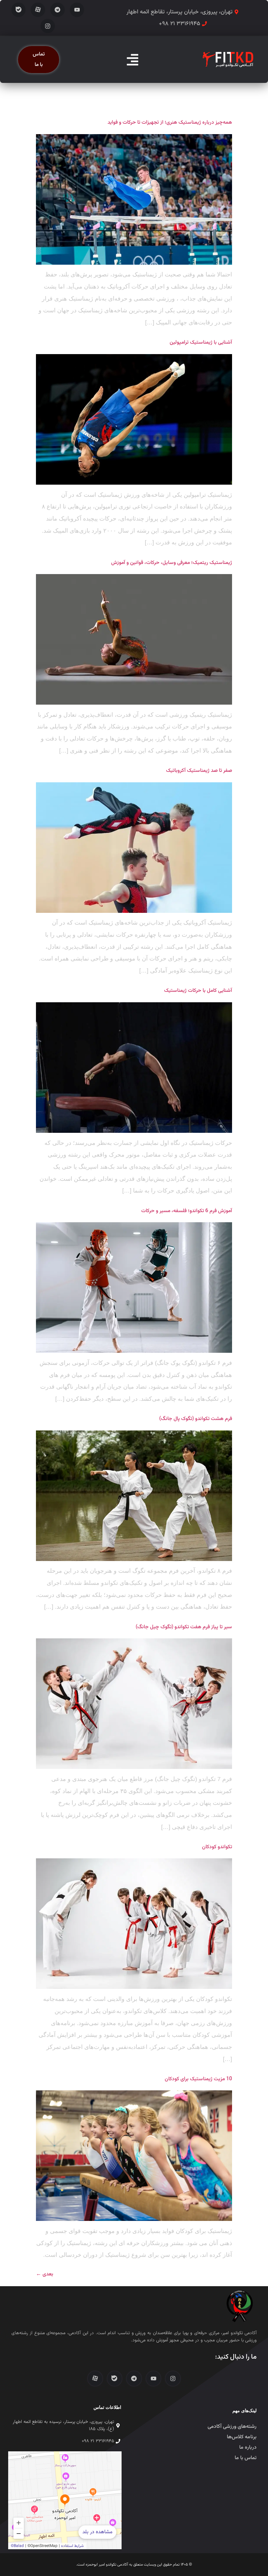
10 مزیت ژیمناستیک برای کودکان (198, 2079)
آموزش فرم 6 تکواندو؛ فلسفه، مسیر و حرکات (186, 1211)
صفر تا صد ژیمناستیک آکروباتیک (199, 771)
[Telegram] (58, 10)
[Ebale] (19, 10)
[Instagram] (48, 26)
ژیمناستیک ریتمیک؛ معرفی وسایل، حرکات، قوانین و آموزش (172, 563)
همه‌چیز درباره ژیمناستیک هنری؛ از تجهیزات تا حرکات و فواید (170, 122)
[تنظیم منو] (133, 60)
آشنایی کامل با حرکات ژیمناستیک (198, 991)
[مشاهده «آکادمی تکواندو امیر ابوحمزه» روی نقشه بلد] (65, 2500)
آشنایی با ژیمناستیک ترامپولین (201, 342)
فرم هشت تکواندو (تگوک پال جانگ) (196, 1419)
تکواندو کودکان (217, 1847)
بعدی (45, 2274)
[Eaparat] (38, 10)
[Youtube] (77, 10)
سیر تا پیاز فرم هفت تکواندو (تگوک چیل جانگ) (184, 1627)
